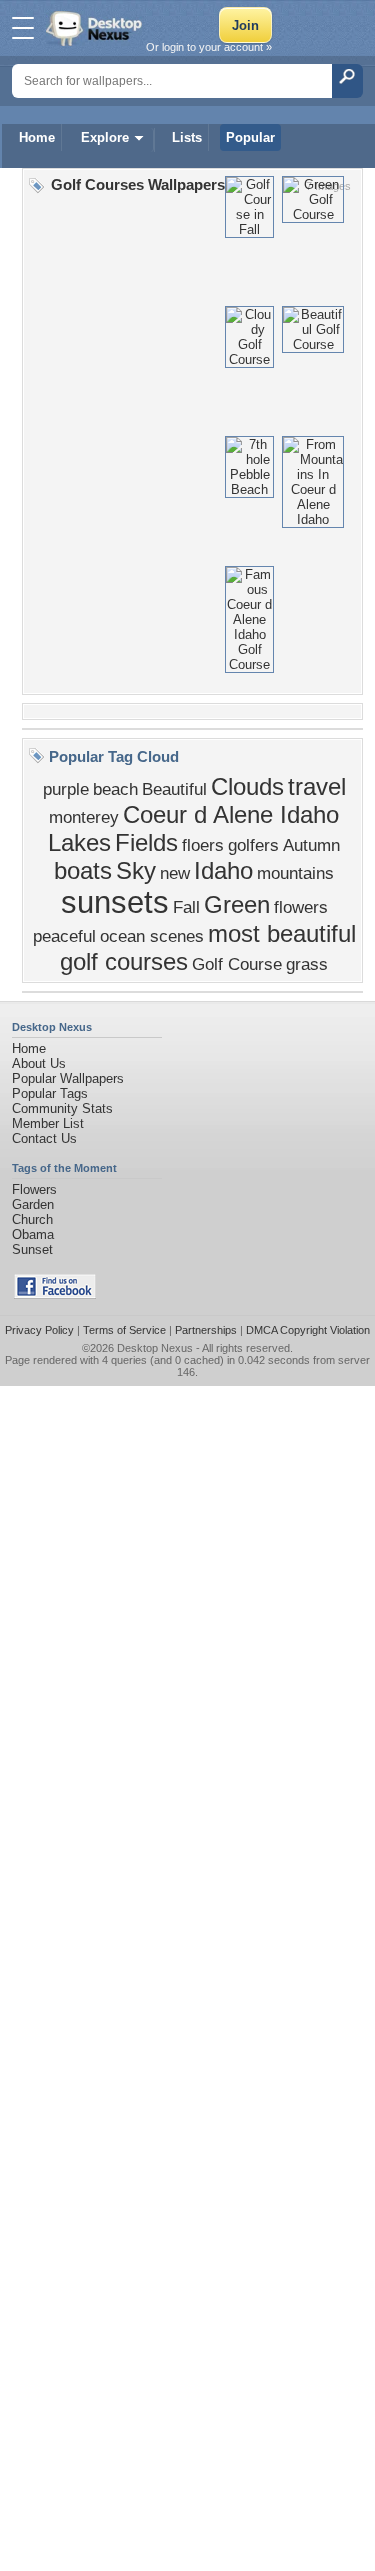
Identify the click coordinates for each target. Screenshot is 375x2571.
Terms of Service (124, 1330)
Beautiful (174, 789)
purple (66, 789)
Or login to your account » (209, 47)
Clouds (247, 786)
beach (115, 789)
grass (307, 964)
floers (203, 845)
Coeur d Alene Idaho (231, 814)
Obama (33, 1234)
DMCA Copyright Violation (308, 1330)
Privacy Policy (39, 1330)
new (175, 873)
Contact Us (44, 1138)
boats (83, 870)
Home (37, 137)
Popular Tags (50, 1093)
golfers (253, 845)
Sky (136, 870)
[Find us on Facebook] (55, 1294)
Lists (187, 137)
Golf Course (237, 964)
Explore (105, 137)
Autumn (311, 845)
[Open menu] (23, 28)
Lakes (79, 842)
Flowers (34, 1189)
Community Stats (62, 1108)
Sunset (32, 1249)
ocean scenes (152, 936)
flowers (301, 907)
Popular (250, 137)
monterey (84, 817)
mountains (295, 873)
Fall (186, 907)
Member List (48, 1123)
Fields (146, 842)
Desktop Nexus (155, 1348)
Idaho (223, 870)
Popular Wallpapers (68, 1078)
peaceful (64, 936)
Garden (33, 1204)
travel (317, 786)
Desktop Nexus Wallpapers (96, 28)
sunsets (115, 902)
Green (237, 904)
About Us (39, 1063)
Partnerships (206, 1330)
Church (32, 1219)
